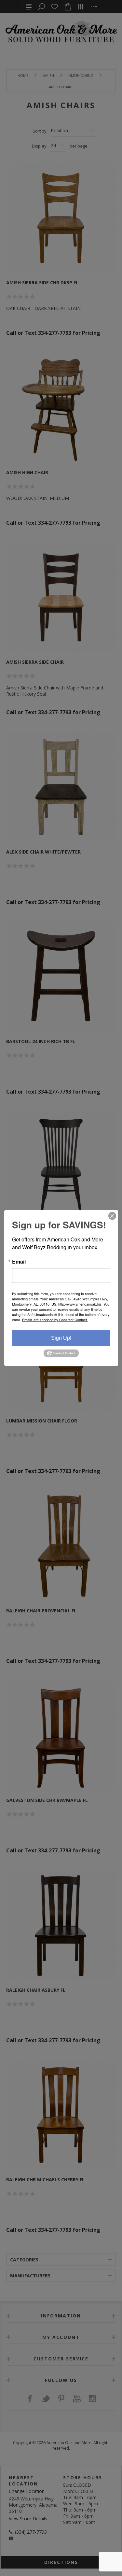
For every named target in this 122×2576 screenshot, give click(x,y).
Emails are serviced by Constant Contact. (55, 1320)
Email (19, 1262)
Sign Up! (61, 1338)
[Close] (112, 1216)
